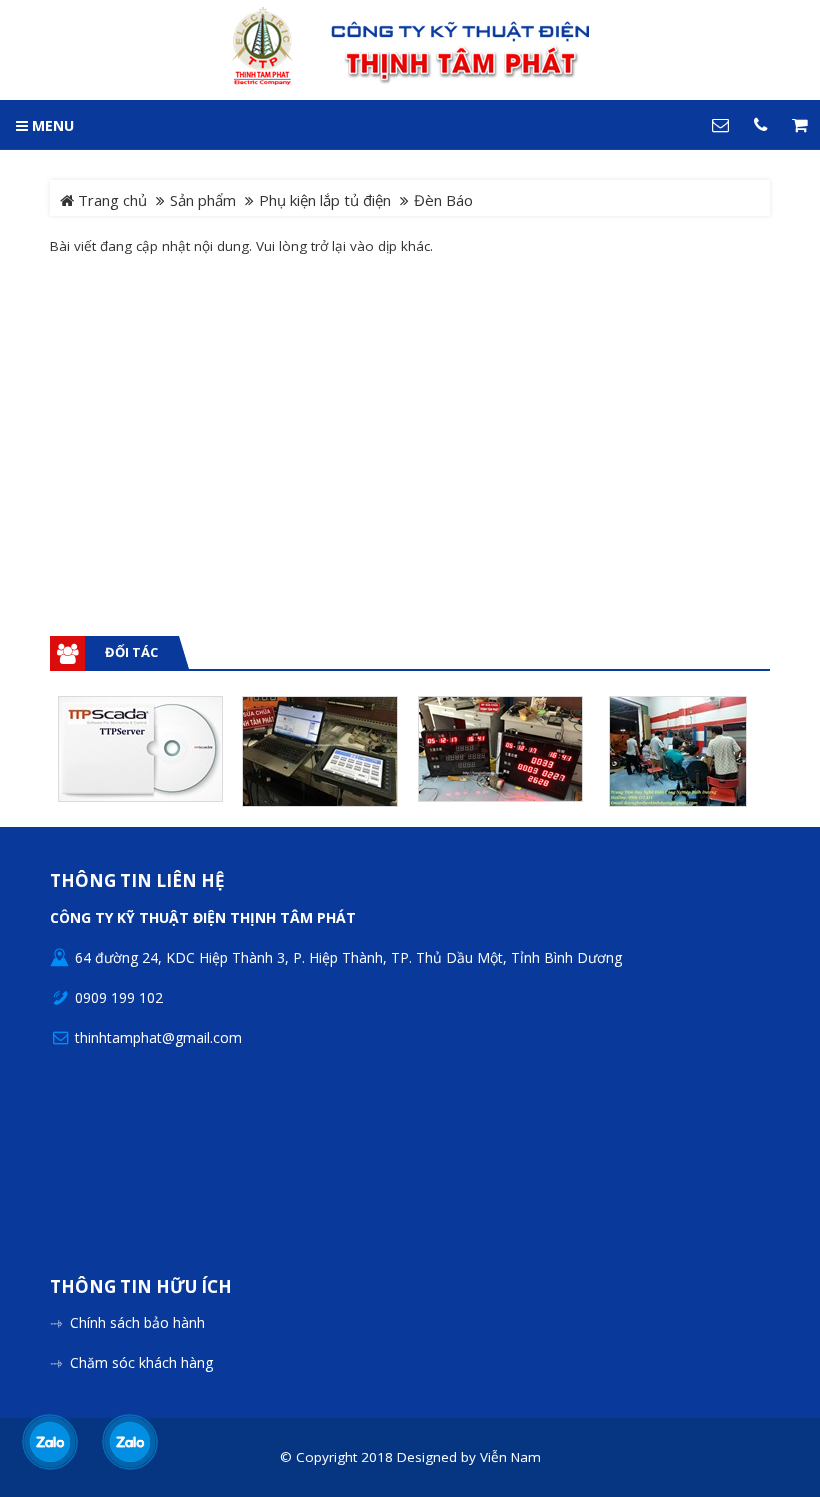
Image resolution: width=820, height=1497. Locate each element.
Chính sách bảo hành (137, 1322)
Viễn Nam (510, 1457)
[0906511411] (129, 1442)
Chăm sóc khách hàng (141, 1362)
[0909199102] (49, 1442)
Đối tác (131, 652)
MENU (51, 125)
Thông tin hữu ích (141, 1287)
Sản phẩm (203, 200)
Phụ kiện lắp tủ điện (325, 200)
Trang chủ (110, 200)
